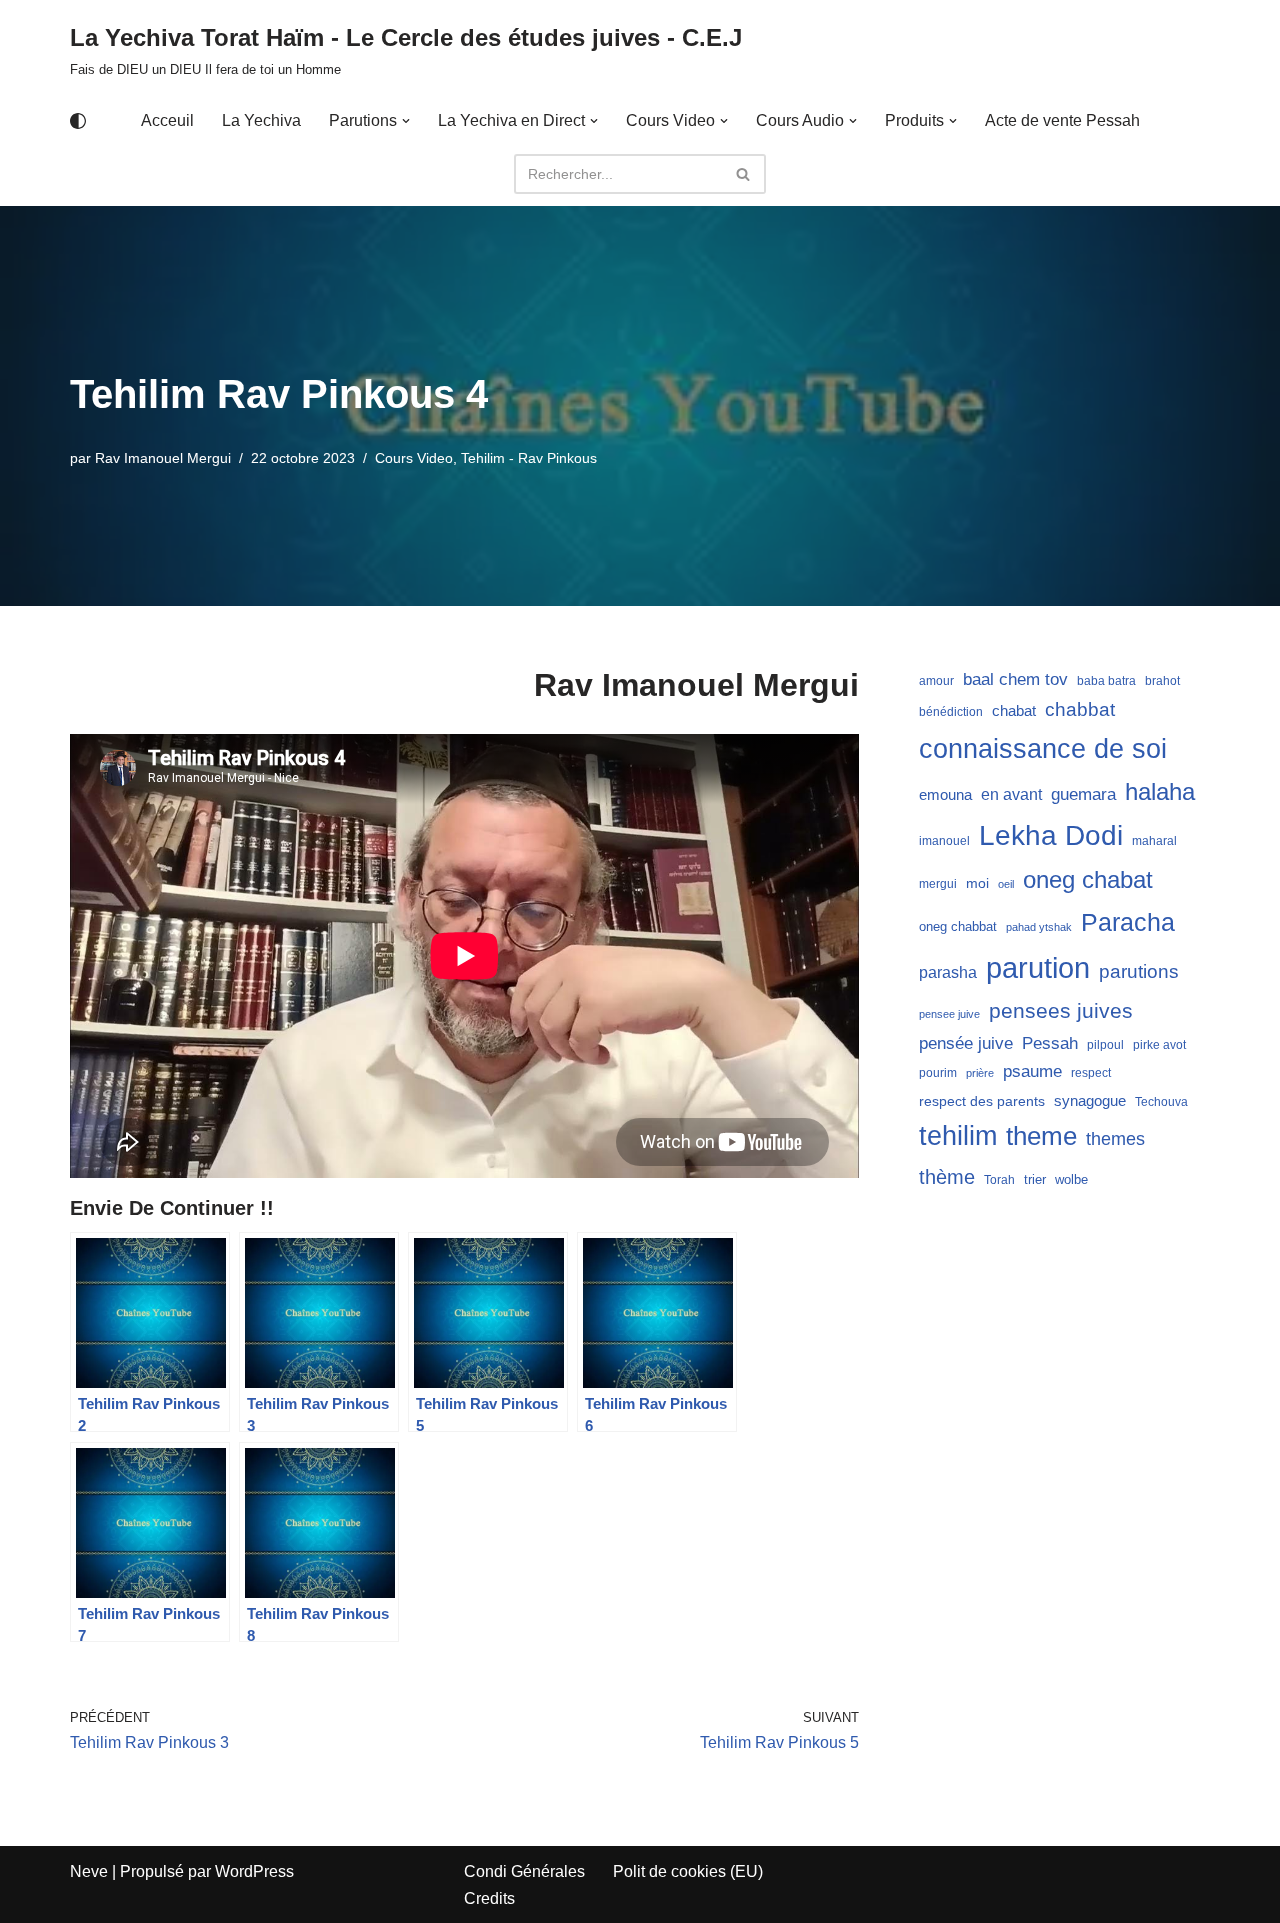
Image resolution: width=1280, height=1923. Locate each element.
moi (977, 883)
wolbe (1071, 1179)
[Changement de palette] (78, 121)
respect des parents (982, 1101)
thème (947, 1177)
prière (980, 1073)
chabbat (1080, 709)
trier (1035, 1179)
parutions (1139, 971)
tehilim (958, 1136)
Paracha (1128, 922)
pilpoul (1105, 1045)
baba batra (1106, 681)
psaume (1032, 1071)
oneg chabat (1088, 879)
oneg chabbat (958, 926)
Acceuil (167, 120)
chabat (1014, 711)
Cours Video (414, 458)
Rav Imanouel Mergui (163, 458)
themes (1115, 1139)
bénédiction (951, 712)
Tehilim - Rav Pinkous (529, 458)
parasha (948, 972)
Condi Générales (524, 1871)
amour (936, 681)
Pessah (1050, 1043)
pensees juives (1061, 1010)
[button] (406, 121)
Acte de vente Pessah (1062, 120)
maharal (1154, 841)
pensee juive (949, 1014)
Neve (89, 1871)
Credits (489, 1898)
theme (1041, 1136)
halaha (1160, 791)
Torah (999, 1180)
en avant (1011, 794)
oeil (1006, 884)
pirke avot (1159, 1045)
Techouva (1161, 1102)
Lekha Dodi (1051, 835)
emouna (945, 795)
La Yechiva (261, 120)
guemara (1083, 794)
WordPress (254, 1871)
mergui (938, 884)
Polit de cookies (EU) (688, 1871)
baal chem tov (1015, 679)
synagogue (1090, 1101)
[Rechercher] (743, 174)
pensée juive (966, 1043)
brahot (1162, 681)
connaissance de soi (1043, 748)
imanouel (944, 841)
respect (1091, 1073)
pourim (938, 1073)
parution (1038, 967)
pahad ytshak (1039, 927)
